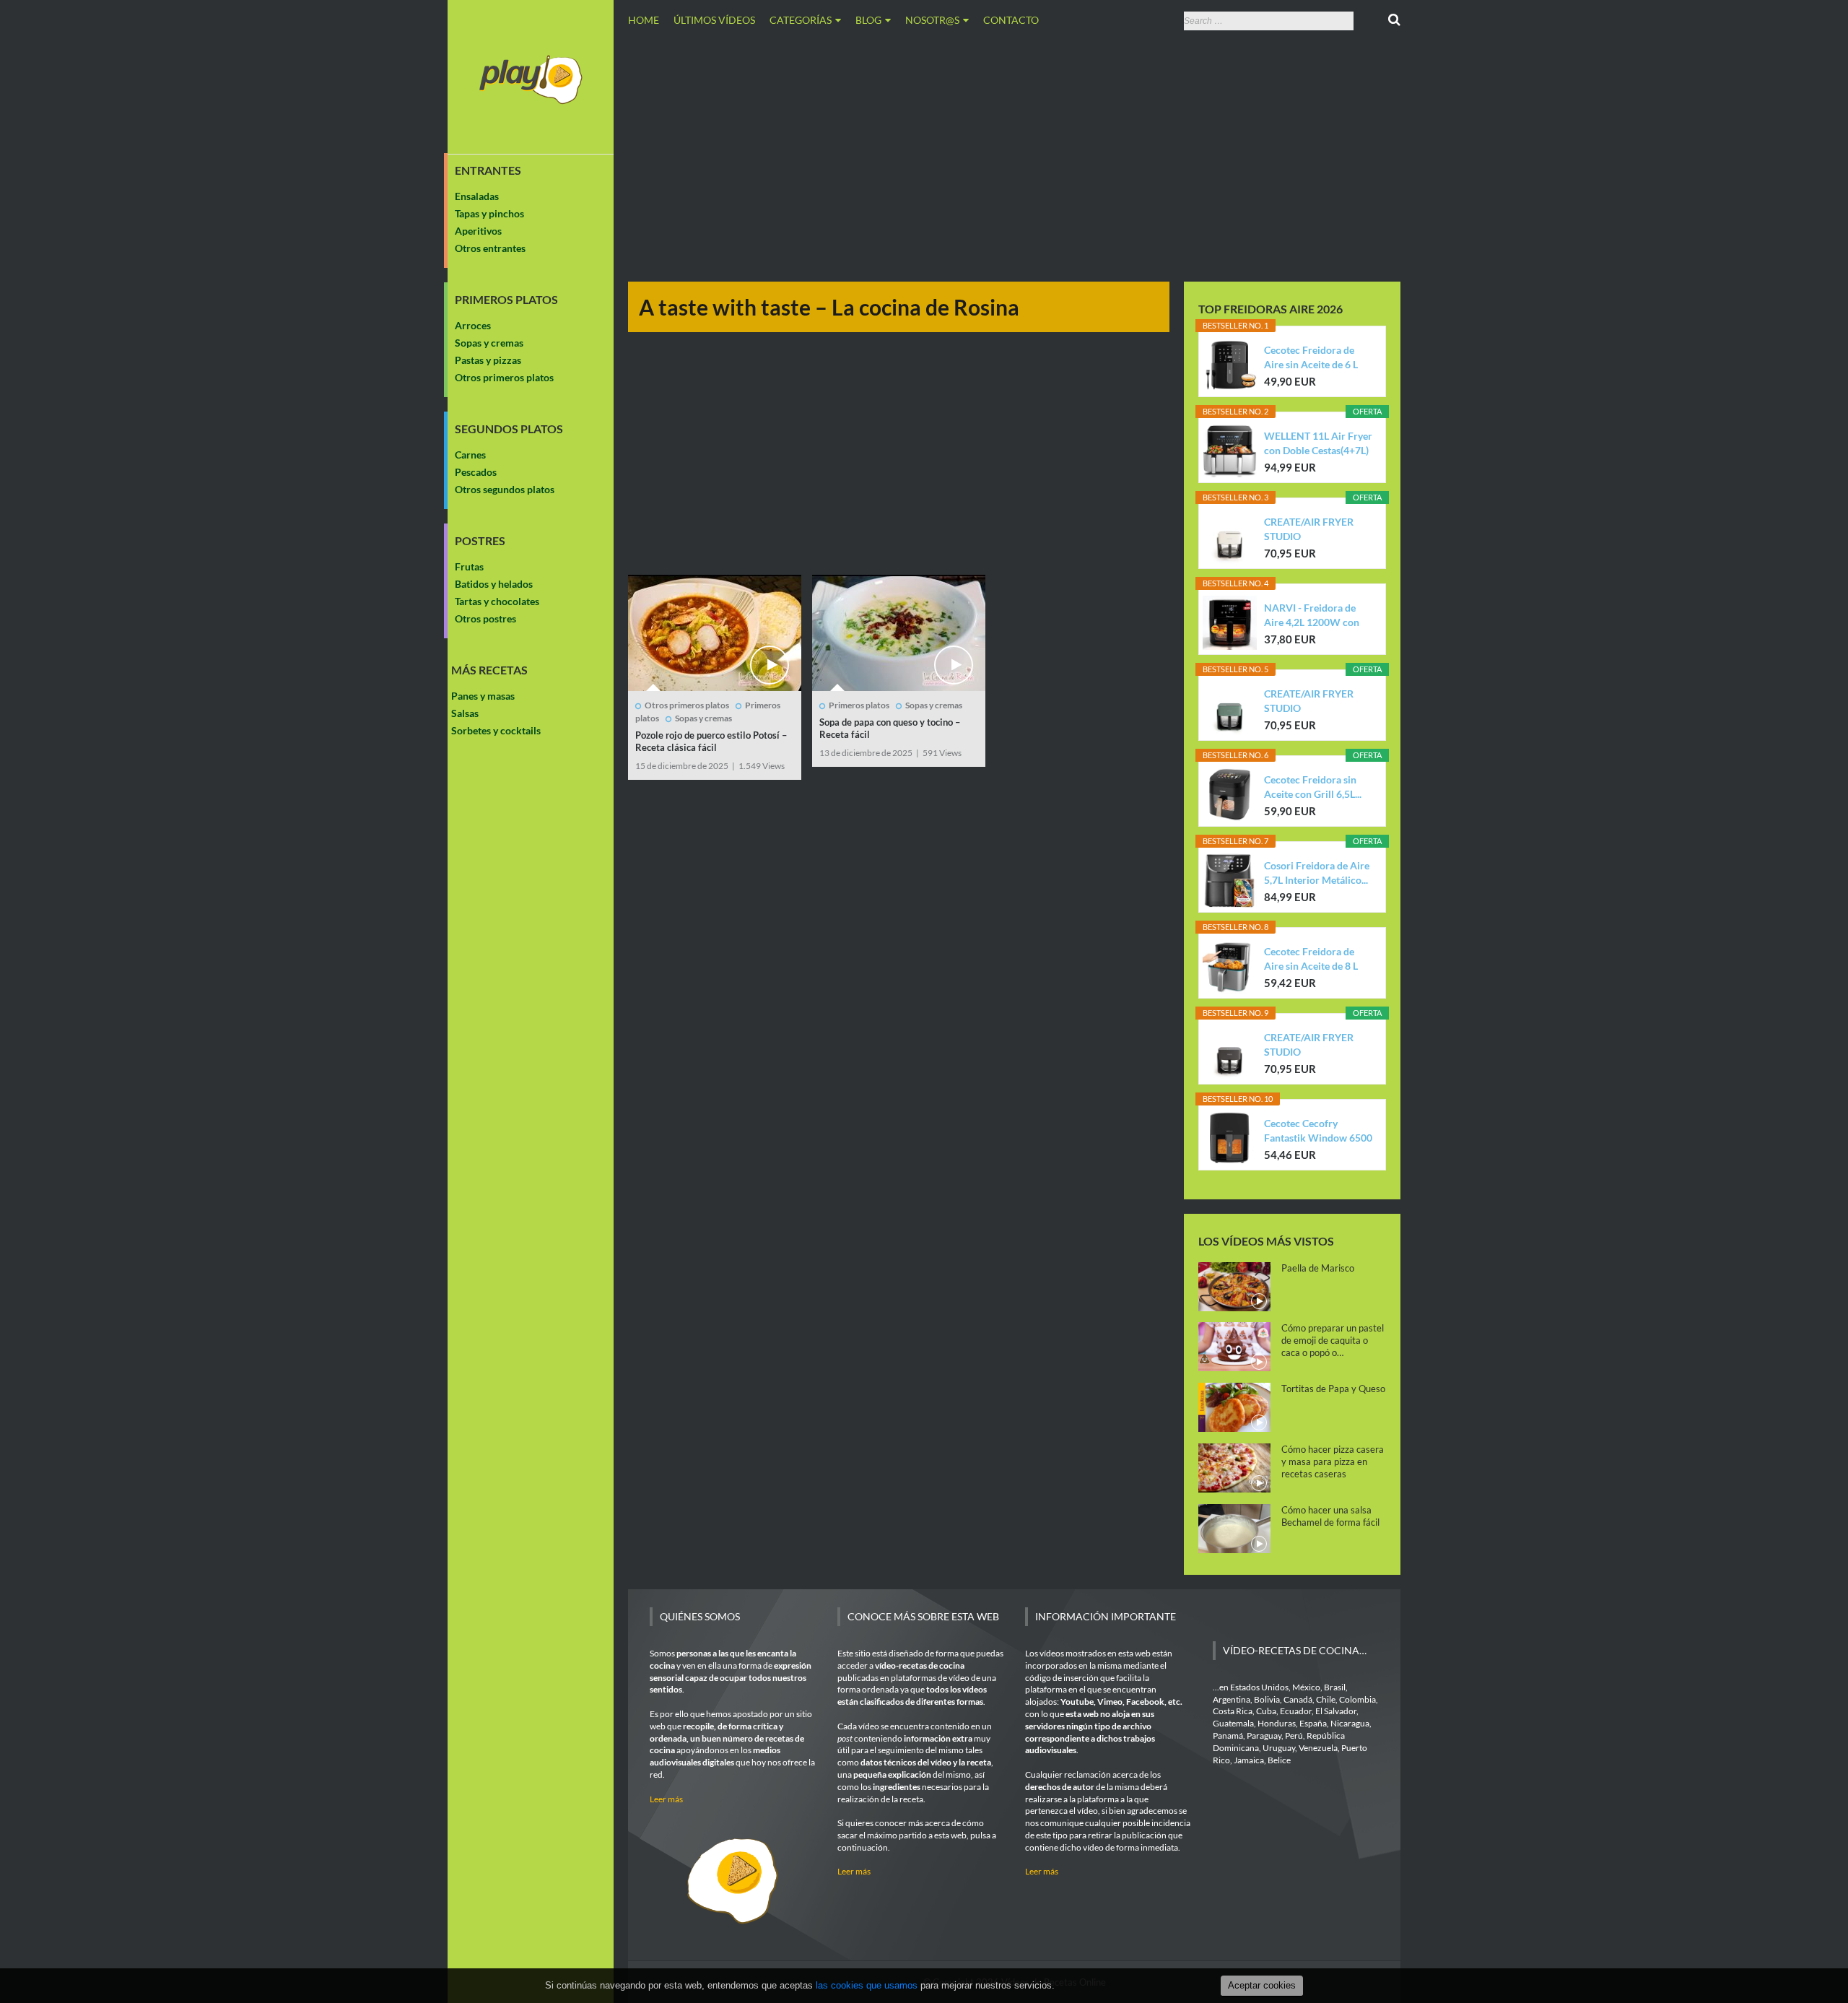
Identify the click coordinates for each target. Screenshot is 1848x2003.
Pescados (476, 472)
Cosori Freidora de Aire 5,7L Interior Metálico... (1317, 873)
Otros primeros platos (504, 377)
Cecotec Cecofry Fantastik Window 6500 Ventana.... (1318, 1131)
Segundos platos (509, 429)
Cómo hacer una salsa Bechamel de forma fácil (1330, 1516)
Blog (868, 20)
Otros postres (485, 618)
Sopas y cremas (489, 343)
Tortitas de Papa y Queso (1333, 1389)
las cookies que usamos (867, 1985)
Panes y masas (483, 696)
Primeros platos (506, 300)
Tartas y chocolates (497, 601)
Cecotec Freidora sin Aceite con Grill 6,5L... (1313, 787)
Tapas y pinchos (489, 213)
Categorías (801, 20)
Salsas (465, 713)
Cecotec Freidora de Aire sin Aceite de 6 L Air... (1311, 358)
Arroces (473, 325)
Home (644, 20)
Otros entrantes (490, 248)
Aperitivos (478, 231)
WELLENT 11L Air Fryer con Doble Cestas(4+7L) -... (1318, 444)
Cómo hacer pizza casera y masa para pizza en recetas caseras (1333, 1461)
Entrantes (488, 170)
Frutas (469, 566)
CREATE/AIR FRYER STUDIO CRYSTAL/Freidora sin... (1317, 530)
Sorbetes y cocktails (496, 730)
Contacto (1011, 20)
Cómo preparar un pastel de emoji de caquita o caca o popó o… (1333, 1340)
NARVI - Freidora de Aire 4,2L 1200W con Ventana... (1312, 616)
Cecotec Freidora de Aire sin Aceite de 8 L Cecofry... (1311, 959)
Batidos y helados (494, 584)
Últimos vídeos (714, 20)
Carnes (470, 455)
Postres (480, 541)
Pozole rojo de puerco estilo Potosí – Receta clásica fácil (711, 741)
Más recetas (489, 670)
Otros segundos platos (505, 489)
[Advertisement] (1014, 154)
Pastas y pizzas (488, 360)
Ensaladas (477, 196)
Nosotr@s (932, 20)
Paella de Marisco (1318, 1268)
